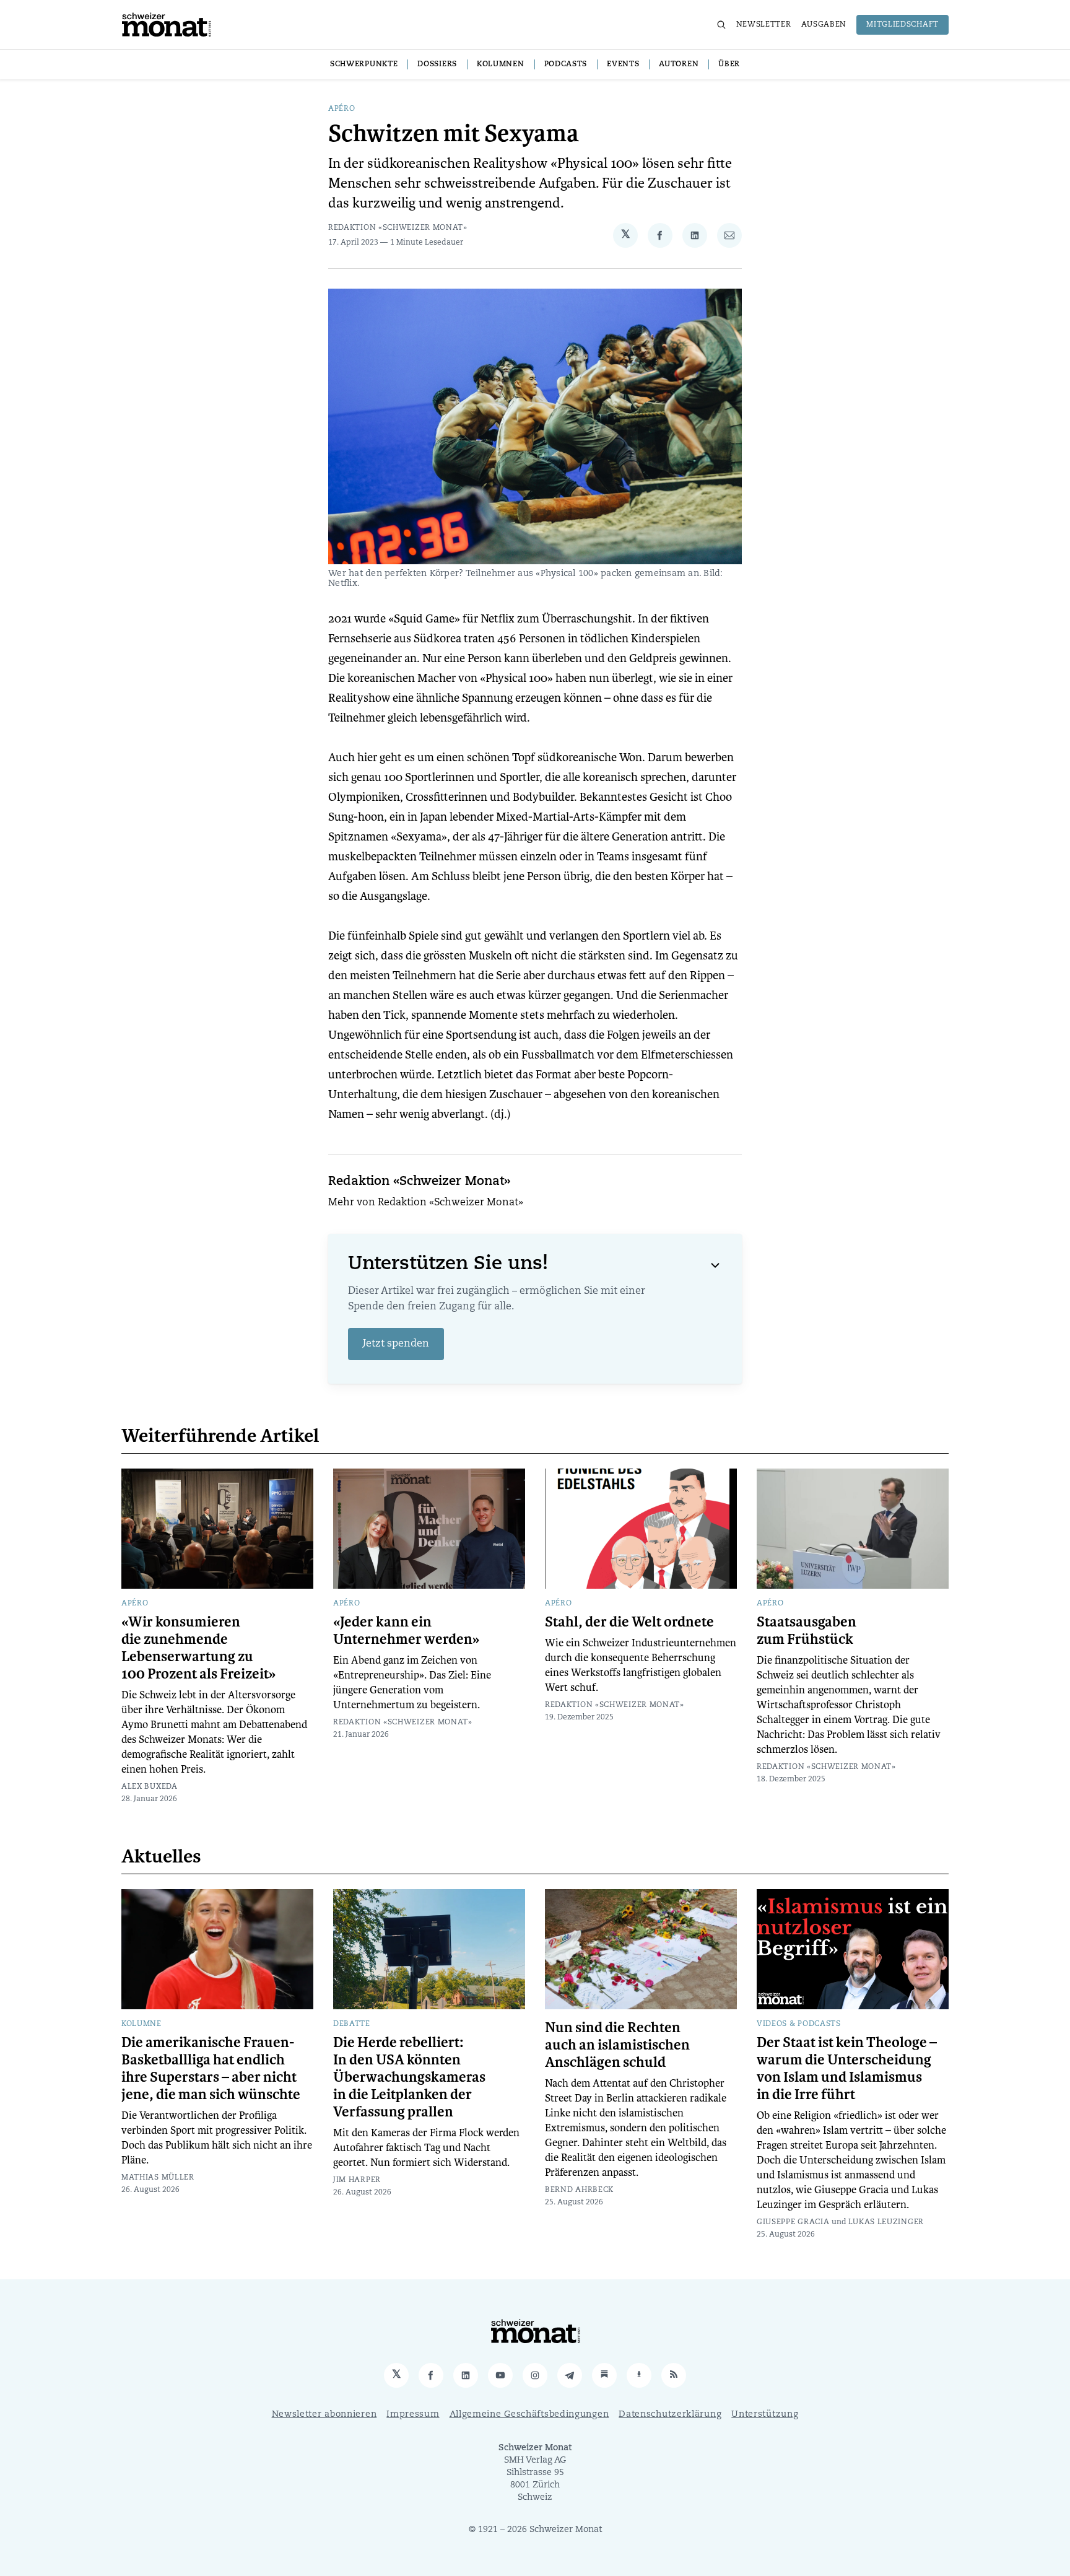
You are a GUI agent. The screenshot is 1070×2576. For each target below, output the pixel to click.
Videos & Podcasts (799, 2024)
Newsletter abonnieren (324, 2415)
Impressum (413, 2415)
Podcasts (566, 64)
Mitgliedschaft (903, 25)
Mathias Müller (158, 2178)
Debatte (352, 2024)
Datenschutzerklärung (670, 2415)
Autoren (679, 64)
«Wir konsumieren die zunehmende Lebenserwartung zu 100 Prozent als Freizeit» (198, 1648)
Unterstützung (765, 2415)
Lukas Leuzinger (886, 2222)
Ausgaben (824, 25)
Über (729, 64)
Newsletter (764, 25)
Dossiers (437, 64)
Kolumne (141, 2024)
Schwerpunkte (364, 64)
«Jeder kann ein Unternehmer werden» (406, 1631)
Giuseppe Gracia (793, 2222)
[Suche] (721, 25)
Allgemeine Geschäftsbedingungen (529, 2415)
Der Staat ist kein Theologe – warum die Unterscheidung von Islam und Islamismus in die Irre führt (847, 2069)
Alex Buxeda (150, 1787)
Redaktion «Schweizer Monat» (398, 228)
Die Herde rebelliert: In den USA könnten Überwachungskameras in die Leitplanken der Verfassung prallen (409, 2077)
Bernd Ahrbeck (579, 2190)
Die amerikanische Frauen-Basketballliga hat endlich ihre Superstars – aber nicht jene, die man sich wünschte (211, 2069)
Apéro (342, 109)
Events (623, 64)
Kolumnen (501, 64)
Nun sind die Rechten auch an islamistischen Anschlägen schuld (617, 2045)
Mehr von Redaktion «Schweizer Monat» (426, 1203)
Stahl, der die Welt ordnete (629, 1622)
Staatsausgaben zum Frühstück (807, 1631)
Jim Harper (357, 2180)
